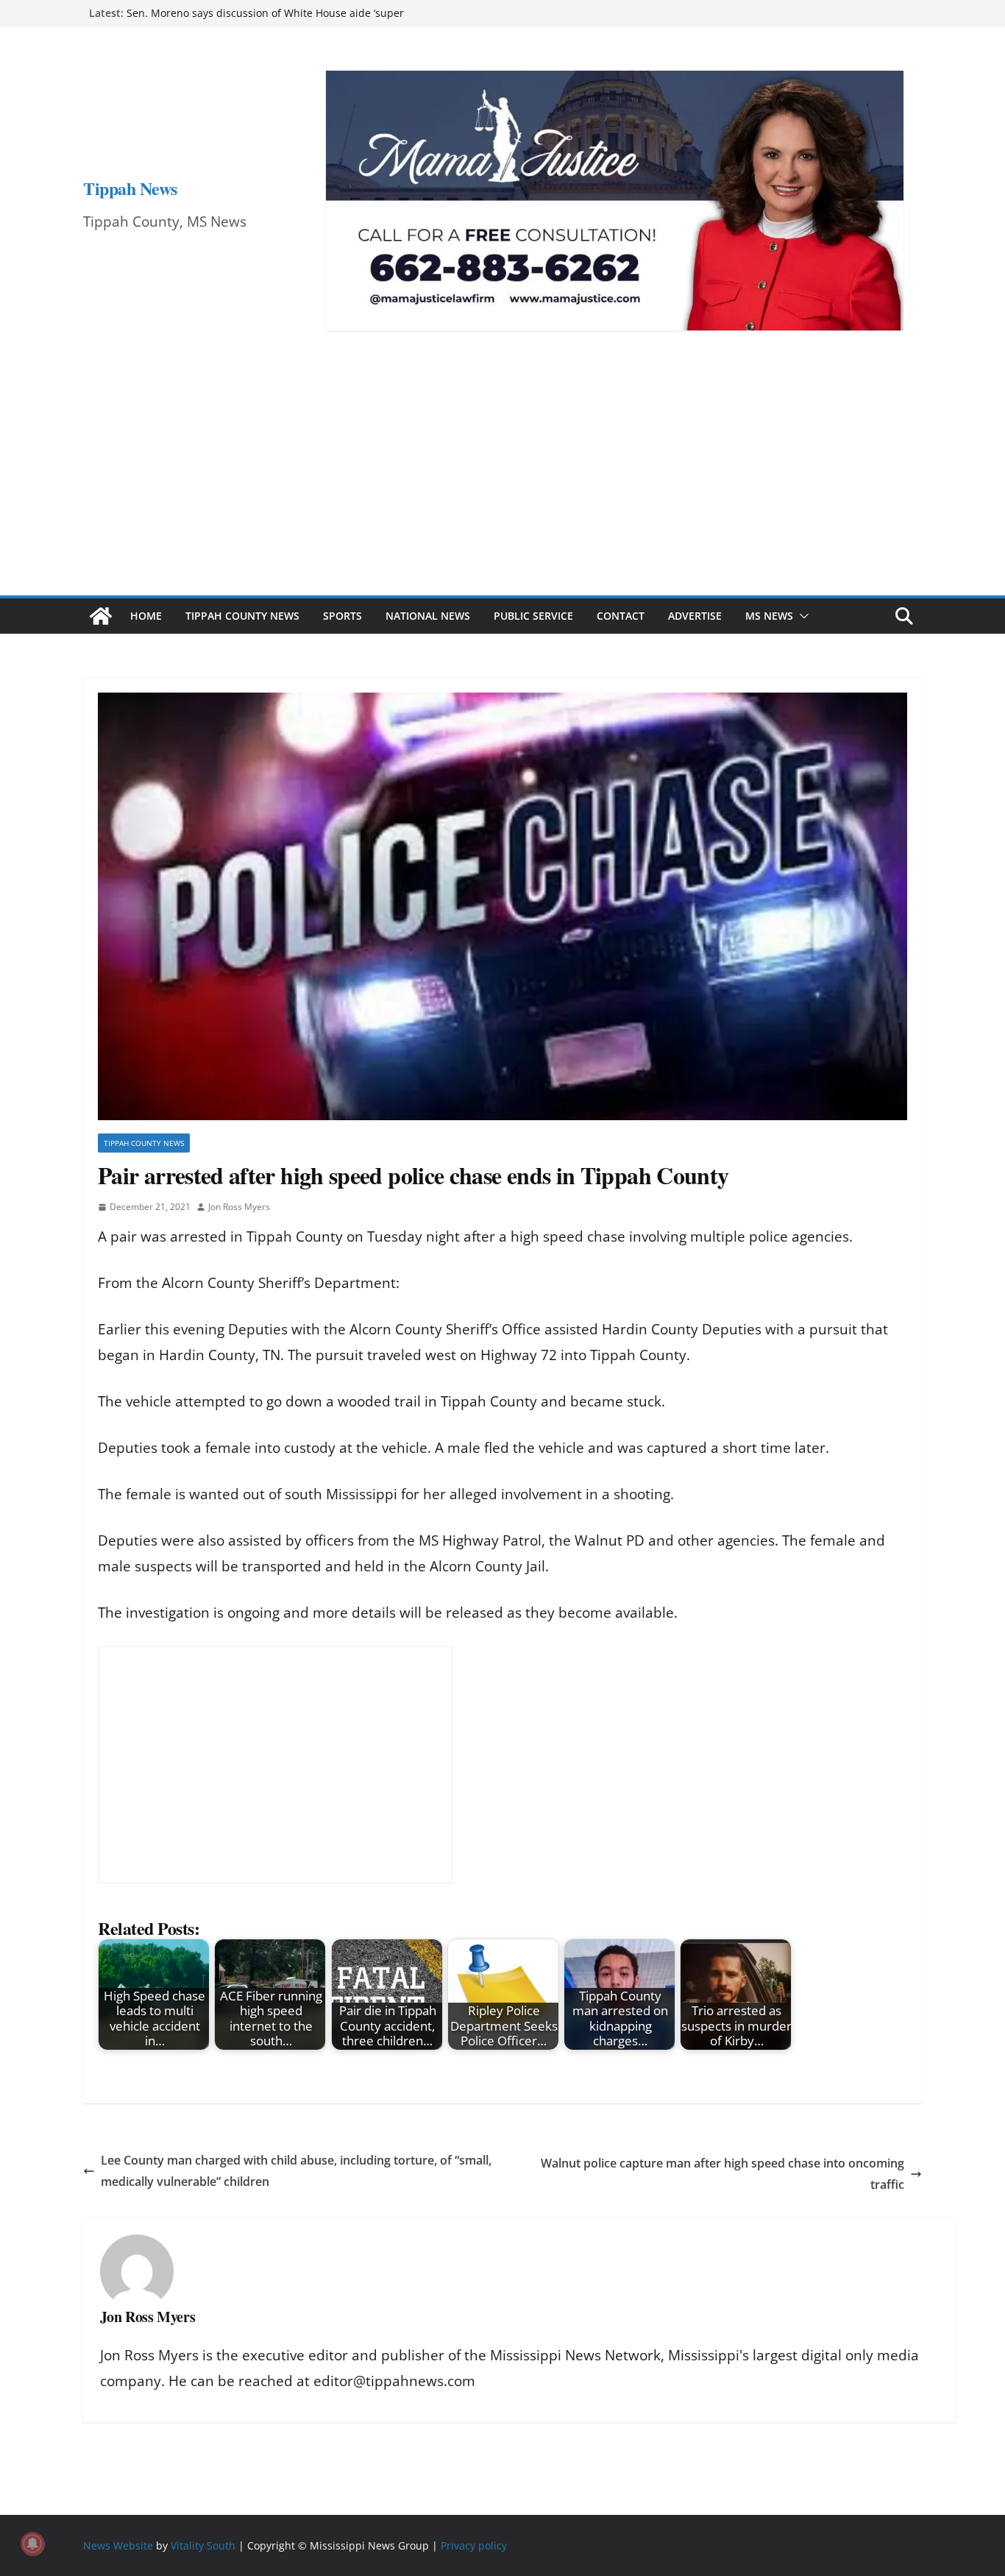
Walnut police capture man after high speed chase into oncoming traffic (722, 2174)
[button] (801, 616)
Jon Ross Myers (239, 1207)
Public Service (533, 616)
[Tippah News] (101, 616)
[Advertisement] (502, 485)
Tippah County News (242, 616)
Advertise (695, 616)
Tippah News (130, 188)
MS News (769, 616)
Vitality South (203, 2545)
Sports (342, 616)
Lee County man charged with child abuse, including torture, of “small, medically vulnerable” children (296, 2171)
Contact (621, 616)
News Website (118, 2545)
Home (146, 616)
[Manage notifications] (32, 2544)
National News (428, 616)
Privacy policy (474, 2545)
